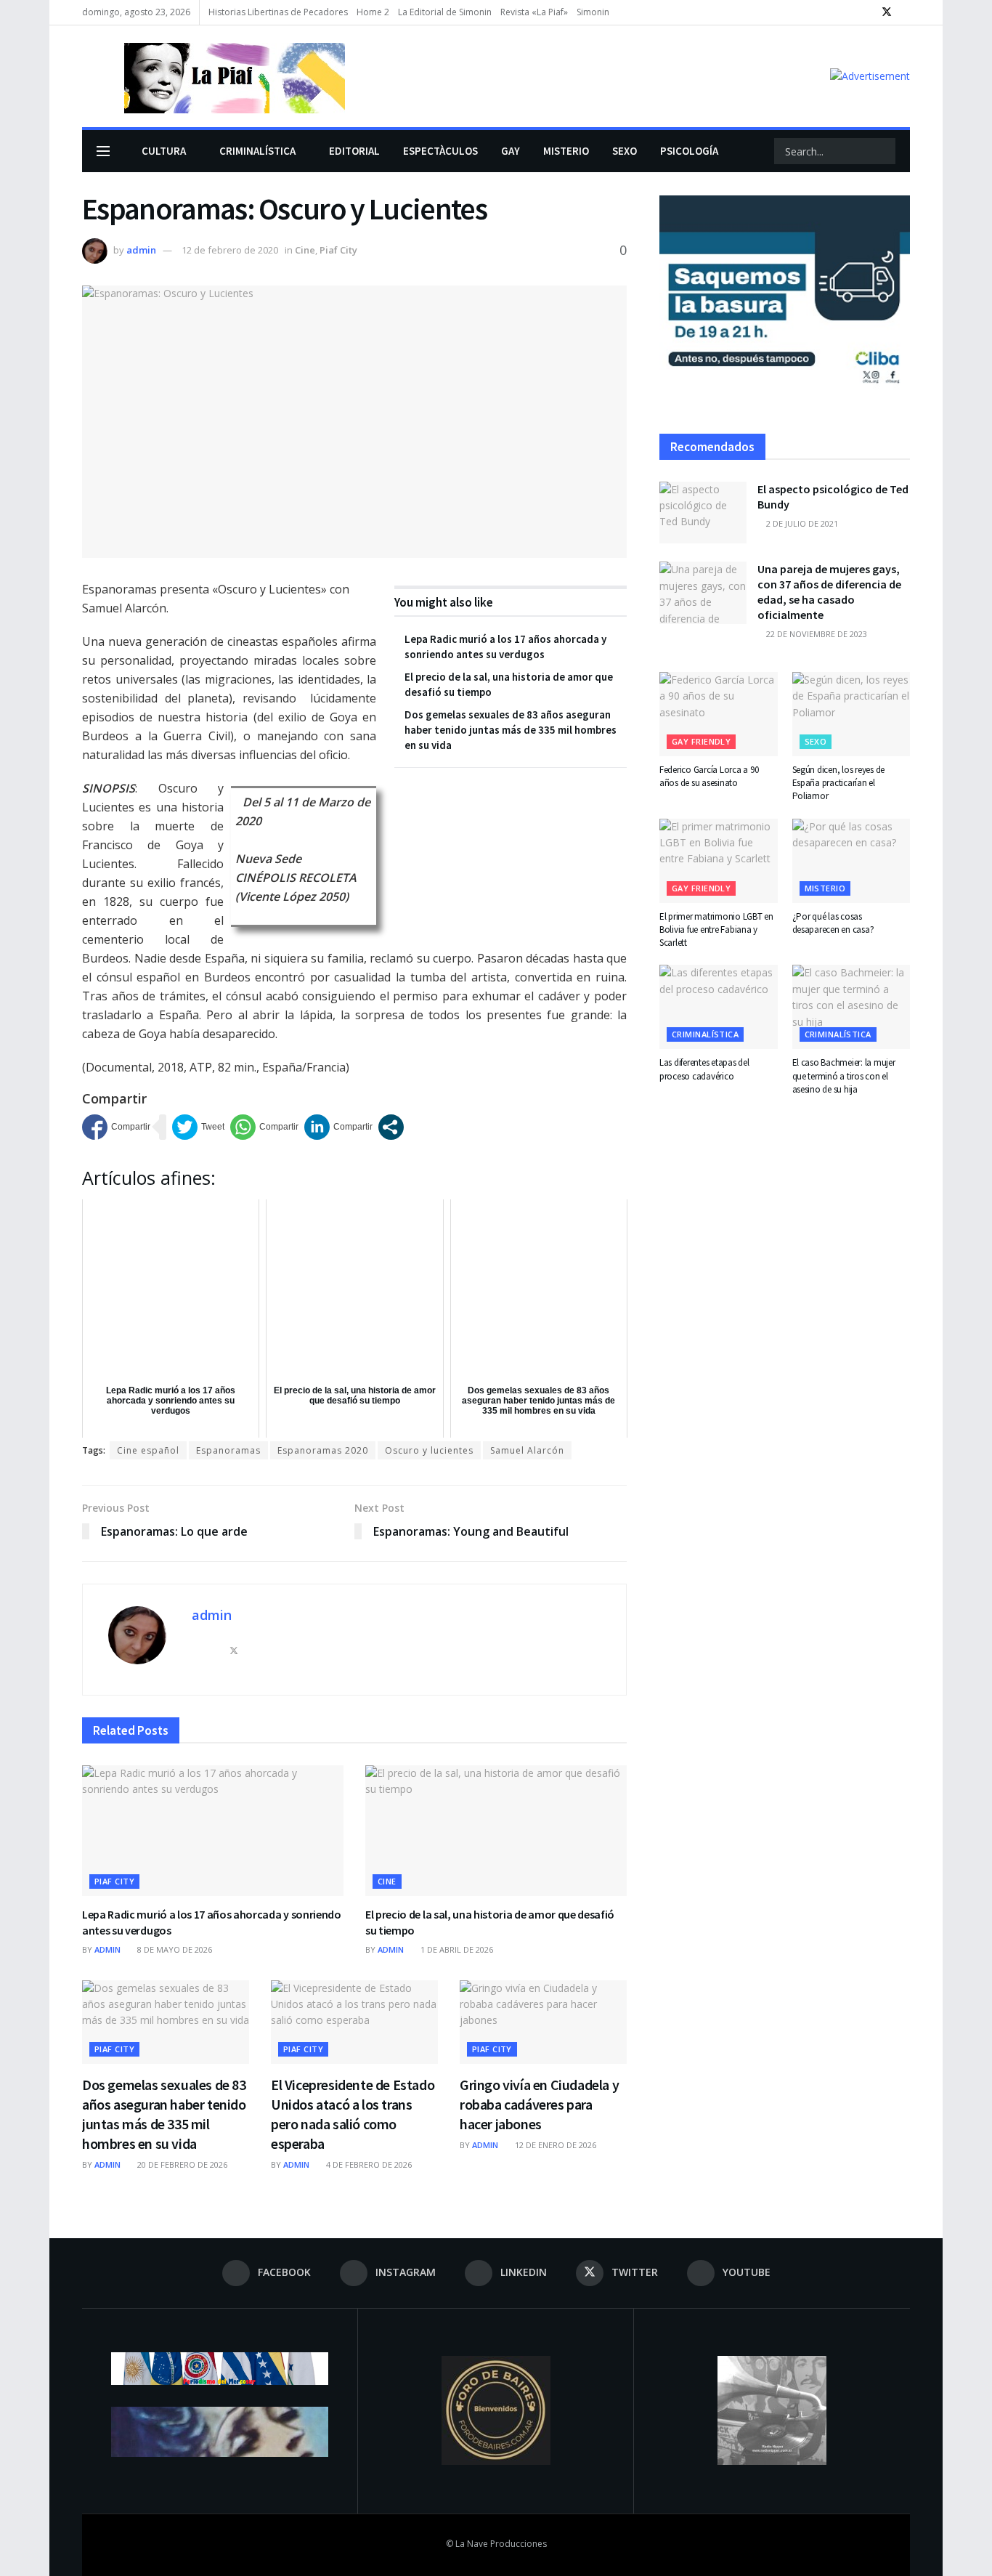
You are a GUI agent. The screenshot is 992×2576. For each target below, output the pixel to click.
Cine (305, 250)
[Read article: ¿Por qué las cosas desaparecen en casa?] (851, 861)
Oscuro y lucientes (429, 1450)
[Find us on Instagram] (849, 12)
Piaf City (338, 250)
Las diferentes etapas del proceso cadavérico (704, 1069)
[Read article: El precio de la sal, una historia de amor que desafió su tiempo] (496, 1831)
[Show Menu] (103, 151)
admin (141, 250)
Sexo (625, 151)
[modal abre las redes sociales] (391, 1127)
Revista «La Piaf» (534, 12)
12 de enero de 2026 (554, 2145)
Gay (511, 151)
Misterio (566, 151)
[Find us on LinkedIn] (867, 12)
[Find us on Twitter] (887, 12)
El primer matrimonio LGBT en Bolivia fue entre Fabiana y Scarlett (716, 929)
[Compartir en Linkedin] (338, 1127)
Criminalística (257, 151)
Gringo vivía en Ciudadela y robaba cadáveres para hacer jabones (539, 2104)
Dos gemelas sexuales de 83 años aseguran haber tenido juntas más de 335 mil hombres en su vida (511, 730)
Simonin (593, 12)
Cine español (148, 1450)
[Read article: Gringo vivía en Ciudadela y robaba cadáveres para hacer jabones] (543, 2022)
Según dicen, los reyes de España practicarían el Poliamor (839, 783)
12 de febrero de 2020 (230, 250)
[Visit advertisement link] (870, 76)
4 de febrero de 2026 (368, 2164)
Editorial (354, 151)
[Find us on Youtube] (906, 12)
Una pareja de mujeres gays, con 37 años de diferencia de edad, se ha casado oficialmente (829, 592)
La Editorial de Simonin (445, 12)
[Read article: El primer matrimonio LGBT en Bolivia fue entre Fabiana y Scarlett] (719, 861)
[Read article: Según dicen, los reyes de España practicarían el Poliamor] (851, 714)
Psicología (689, 151)
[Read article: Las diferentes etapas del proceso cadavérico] (719, 1007)
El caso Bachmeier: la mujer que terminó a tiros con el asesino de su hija (844, 1076)
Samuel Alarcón (527, 1450)
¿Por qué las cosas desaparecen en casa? (833, 923)
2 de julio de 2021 (801, 523)
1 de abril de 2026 (456, 1949)
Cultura (164, 151)
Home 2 (373, 12)
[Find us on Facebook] (831, 12)
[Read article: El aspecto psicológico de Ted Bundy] (703, 513)
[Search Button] (883, 151)
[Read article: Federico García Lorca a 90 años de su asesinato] (719, 714)
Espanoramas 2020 (323, 1450)
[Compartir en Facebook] (116, 1127)
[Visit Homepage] (214, 76)
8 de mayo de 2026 (174, 1949)
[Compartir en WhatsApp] (264, 1127)
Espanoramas (228, 1450)
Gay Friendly (701, 741)
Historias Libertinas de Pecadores (278, 12)
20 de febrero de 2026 (181, 2164)
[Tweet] (198, 1127)
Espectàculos (440, 151)
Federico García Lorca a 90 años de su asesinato (709, 776)
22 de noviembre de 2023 (816, 634)
